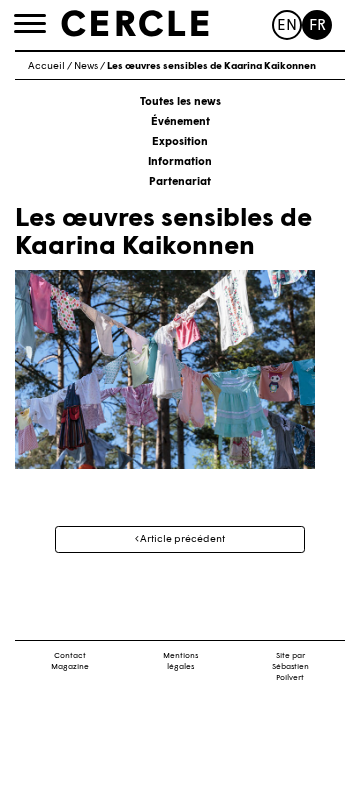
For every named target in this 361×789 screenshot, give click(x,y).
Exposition (180, 142)
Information (180, 162)
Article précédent (181, 539)
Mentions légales (180, 661)
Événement (180, 122)
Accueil (46, 66)
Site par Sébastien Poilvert (290, 667)
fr (317, 26)
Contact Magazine (70, 661)
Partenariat (180, 182)
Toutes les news (180, 102)
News (86, 66)
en (287, 26)
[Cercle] (135, 24)
